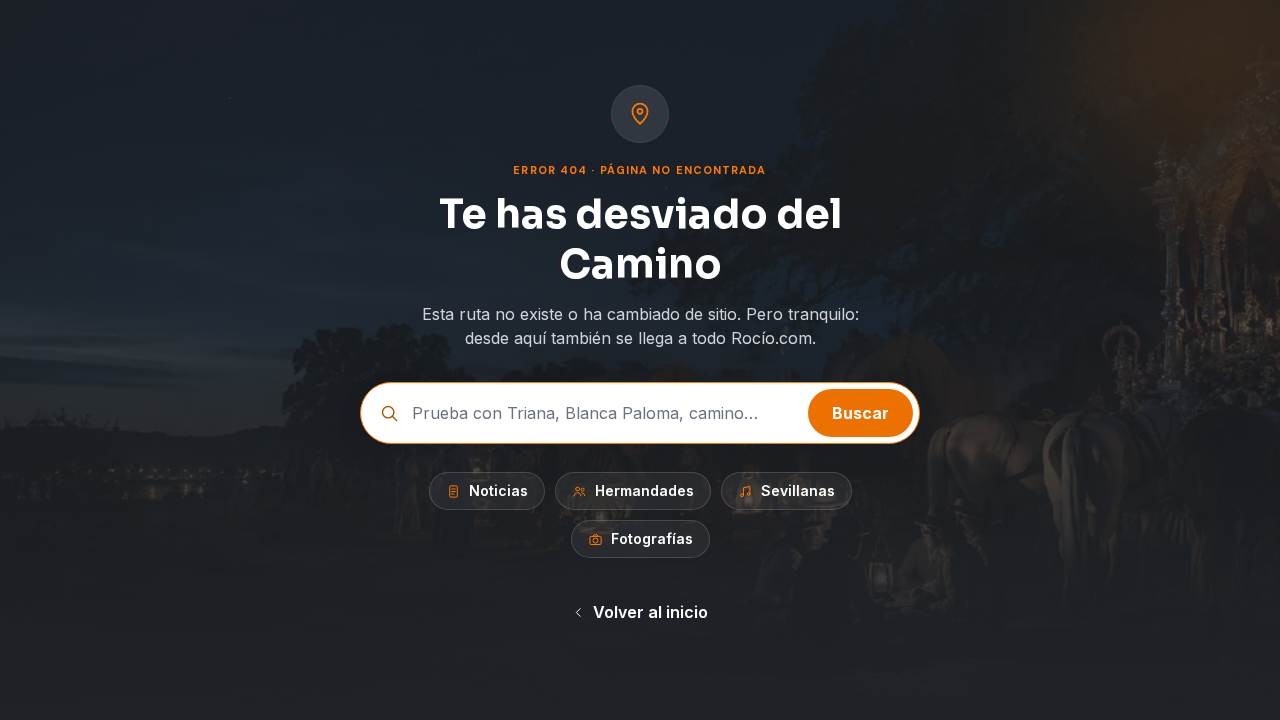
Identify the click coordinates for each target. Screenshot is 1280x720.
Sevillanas (798, 490)
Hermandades (644, 490)
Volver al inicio (650, 612)
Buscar (860, 413)
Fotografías (652, 538)
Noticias (498, 490)
